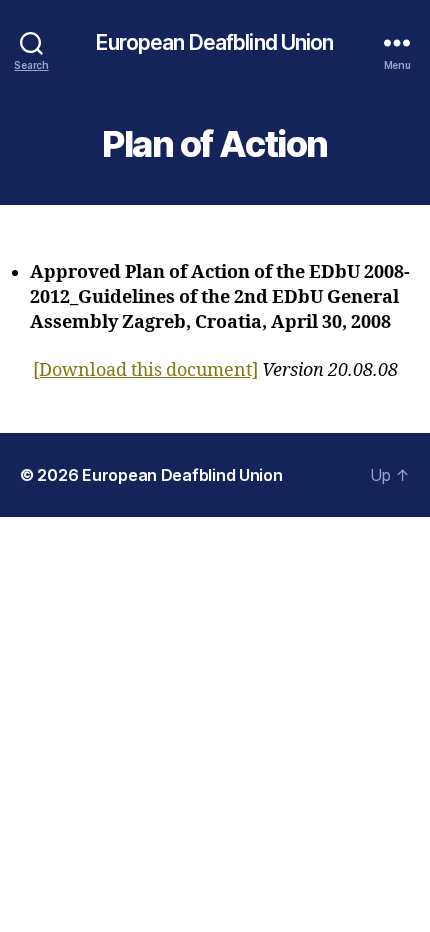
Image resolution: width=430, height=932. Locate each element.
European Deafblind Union (214, 42)
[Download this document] (145, 370)
